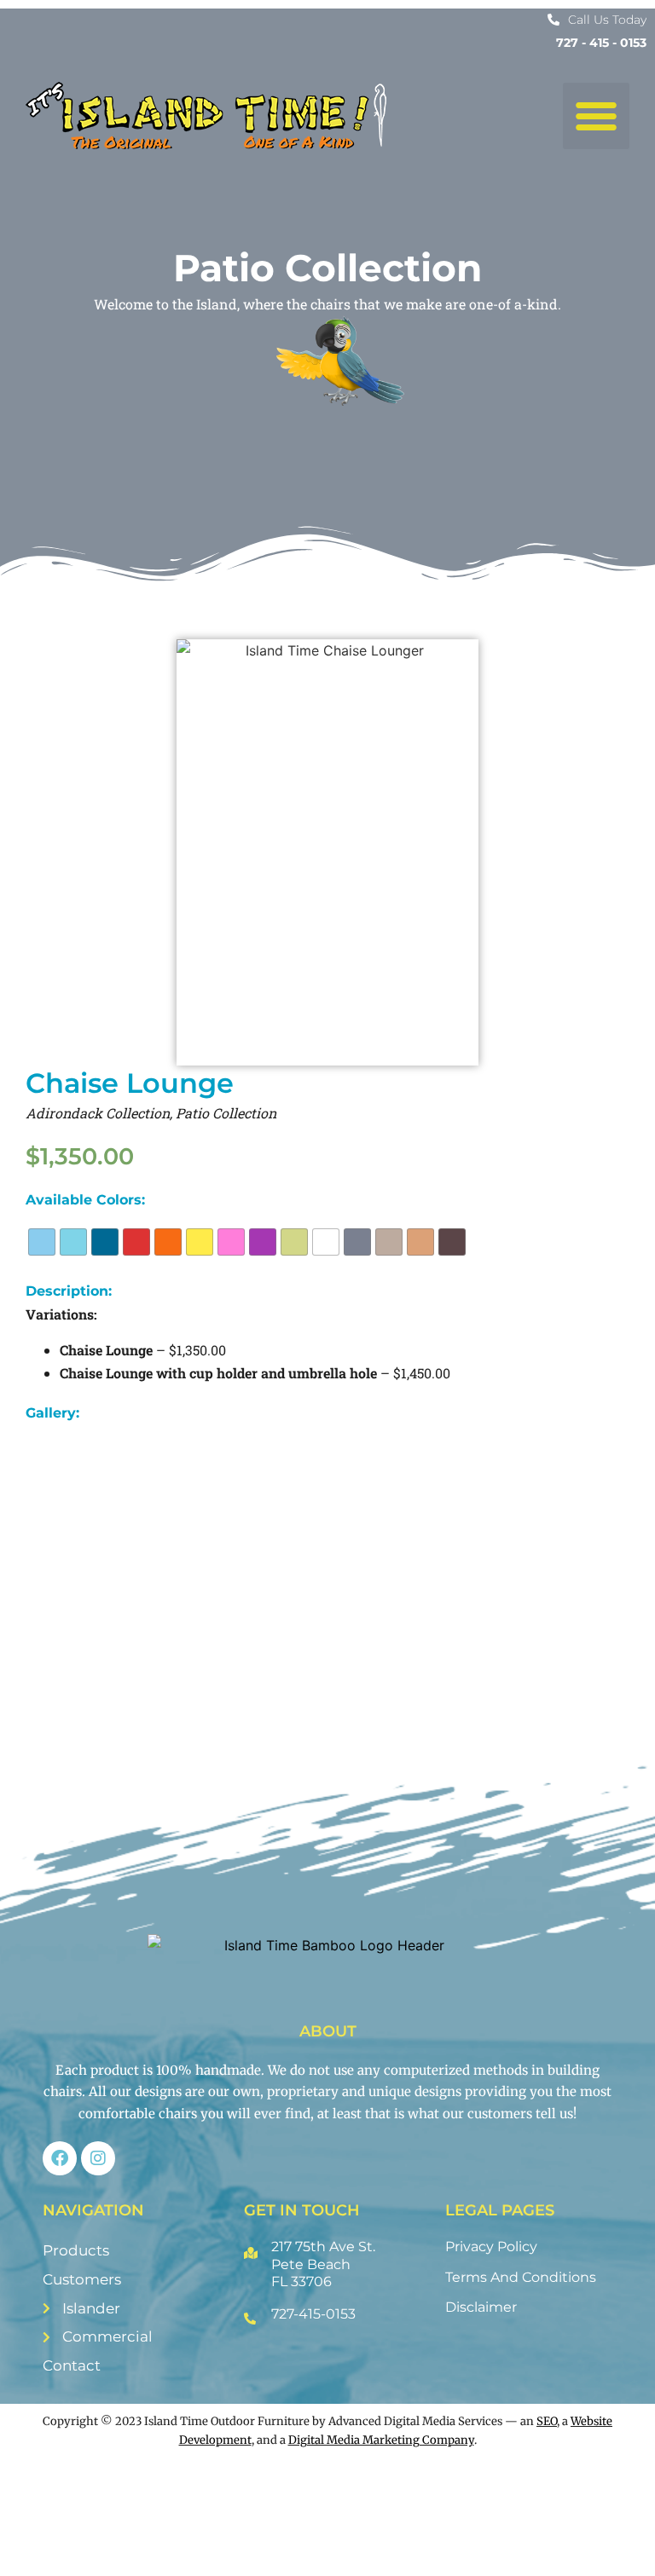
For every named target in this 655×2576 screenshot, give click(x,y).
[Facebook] (60, 2158)
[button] (596, 116)
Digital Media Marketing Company (381, 2440)
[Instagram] (98, 2158)
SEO (547, 2421)
